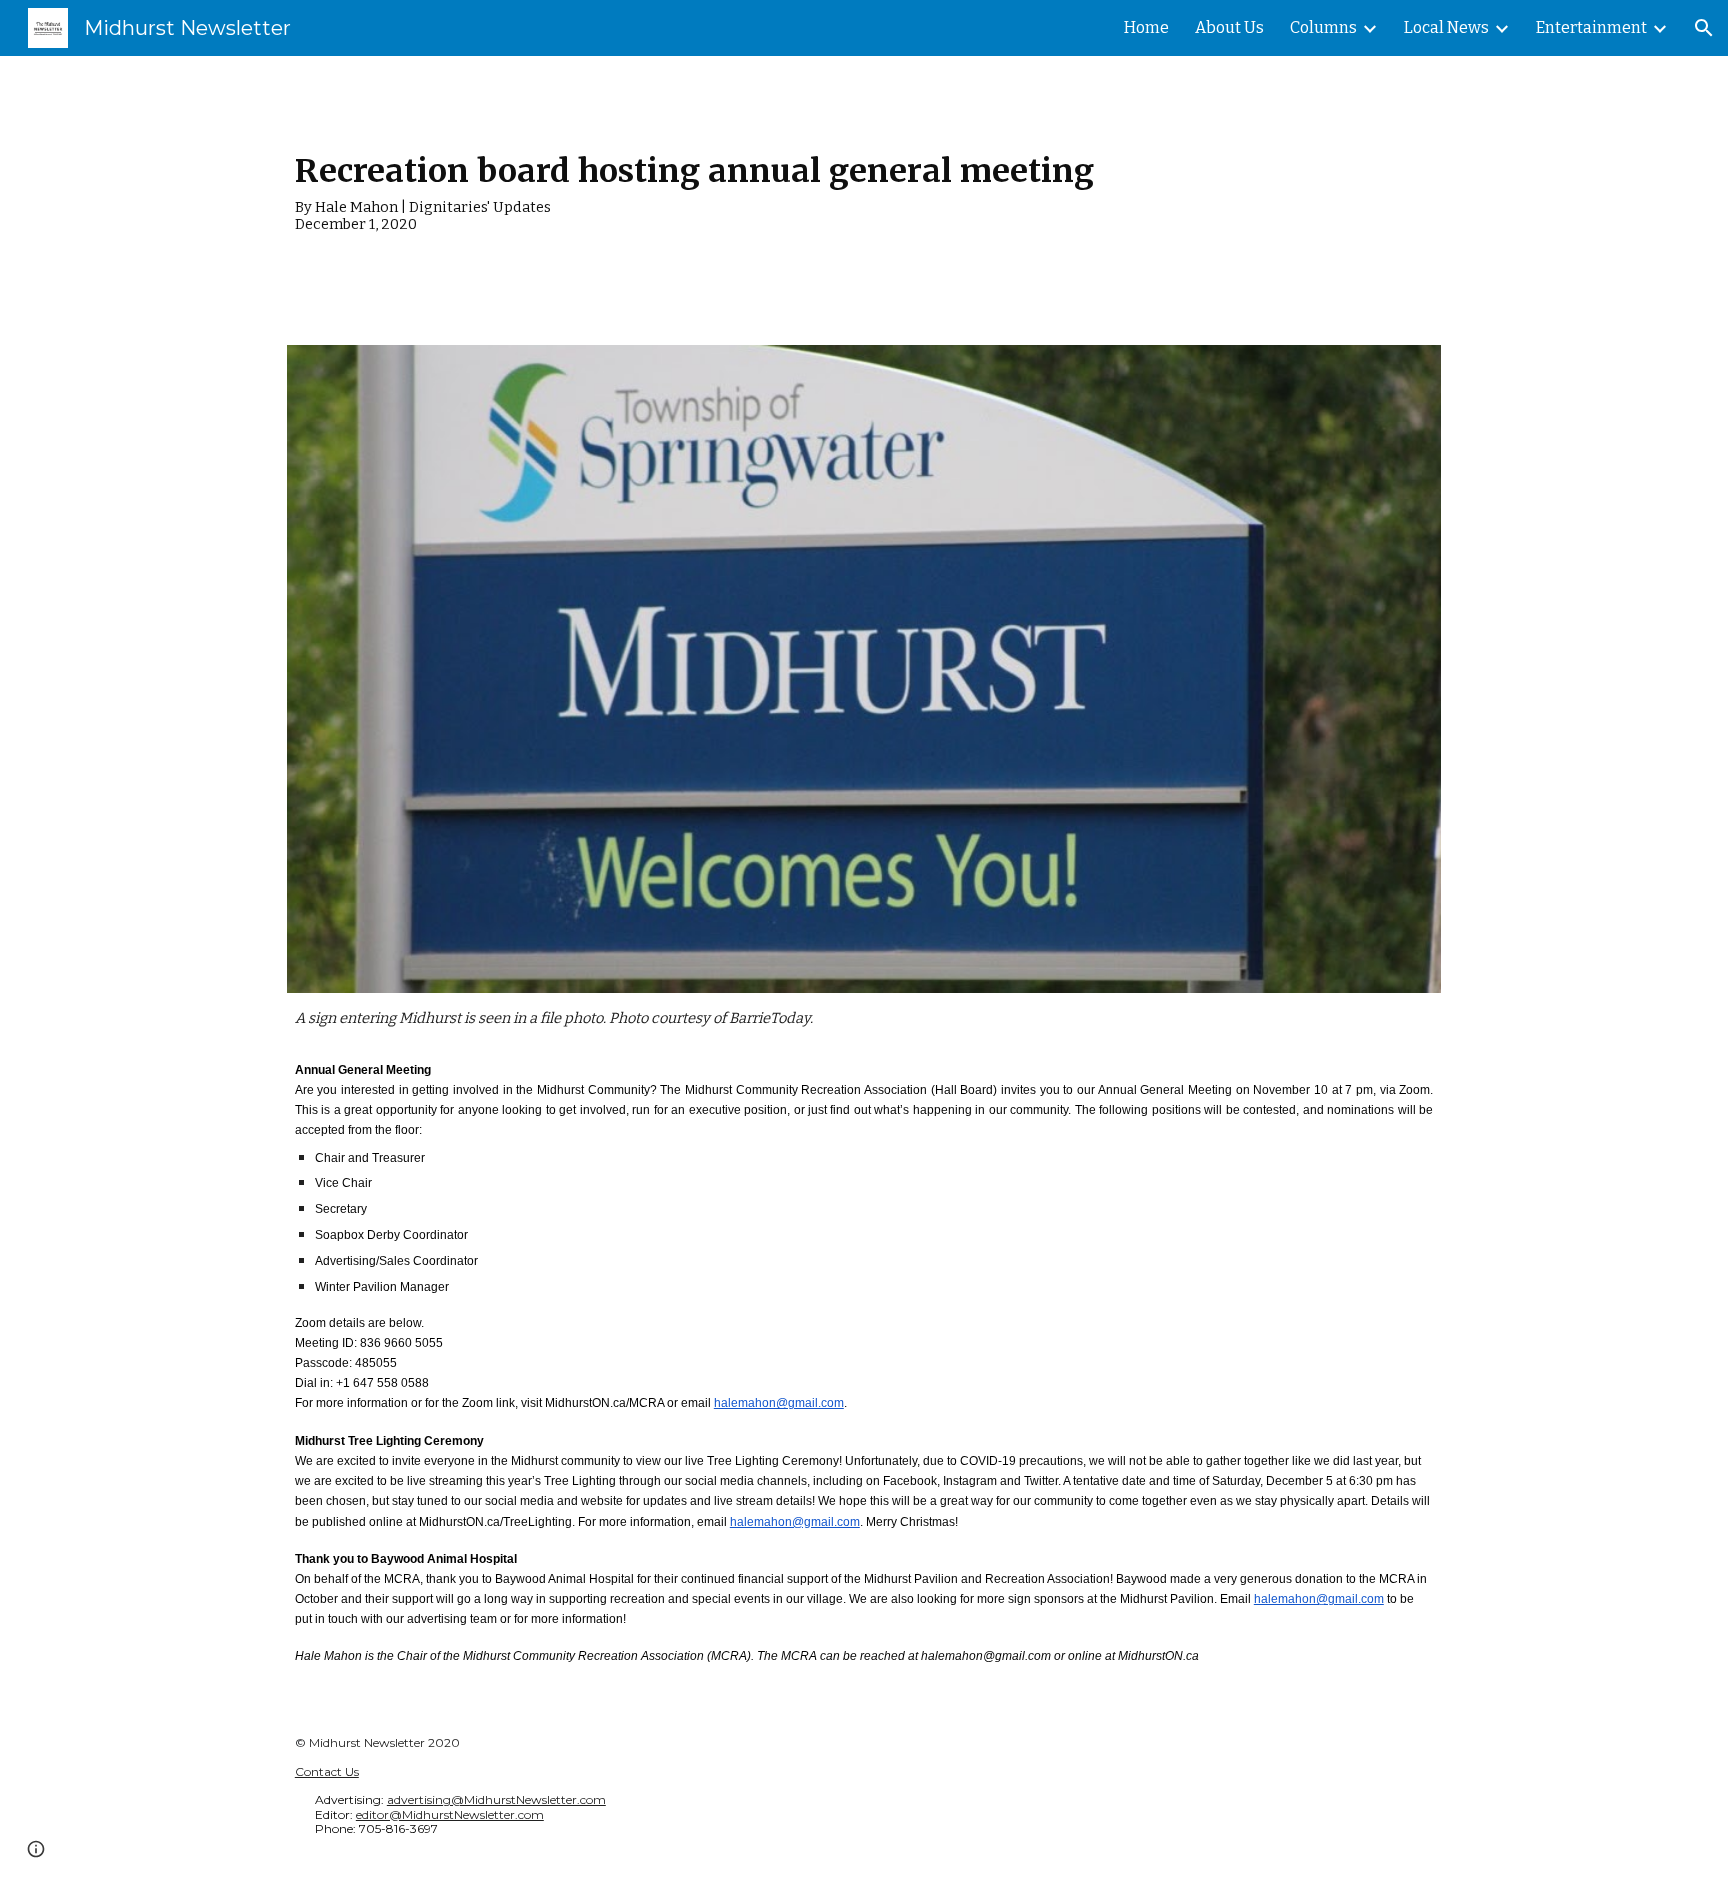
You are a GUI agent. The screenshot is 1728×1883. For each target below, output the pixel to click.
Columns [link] (1323, 27)
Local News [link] (1446, 27)
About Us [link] (1229, 27)
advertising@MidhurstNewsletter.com (496, 1799)
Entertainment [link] (1591, 27)
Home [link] (1146, 27)
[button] (1704, 28)
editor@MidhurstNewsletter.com (450, 1814)
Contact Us (327, 1771)
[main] (864, 188)
